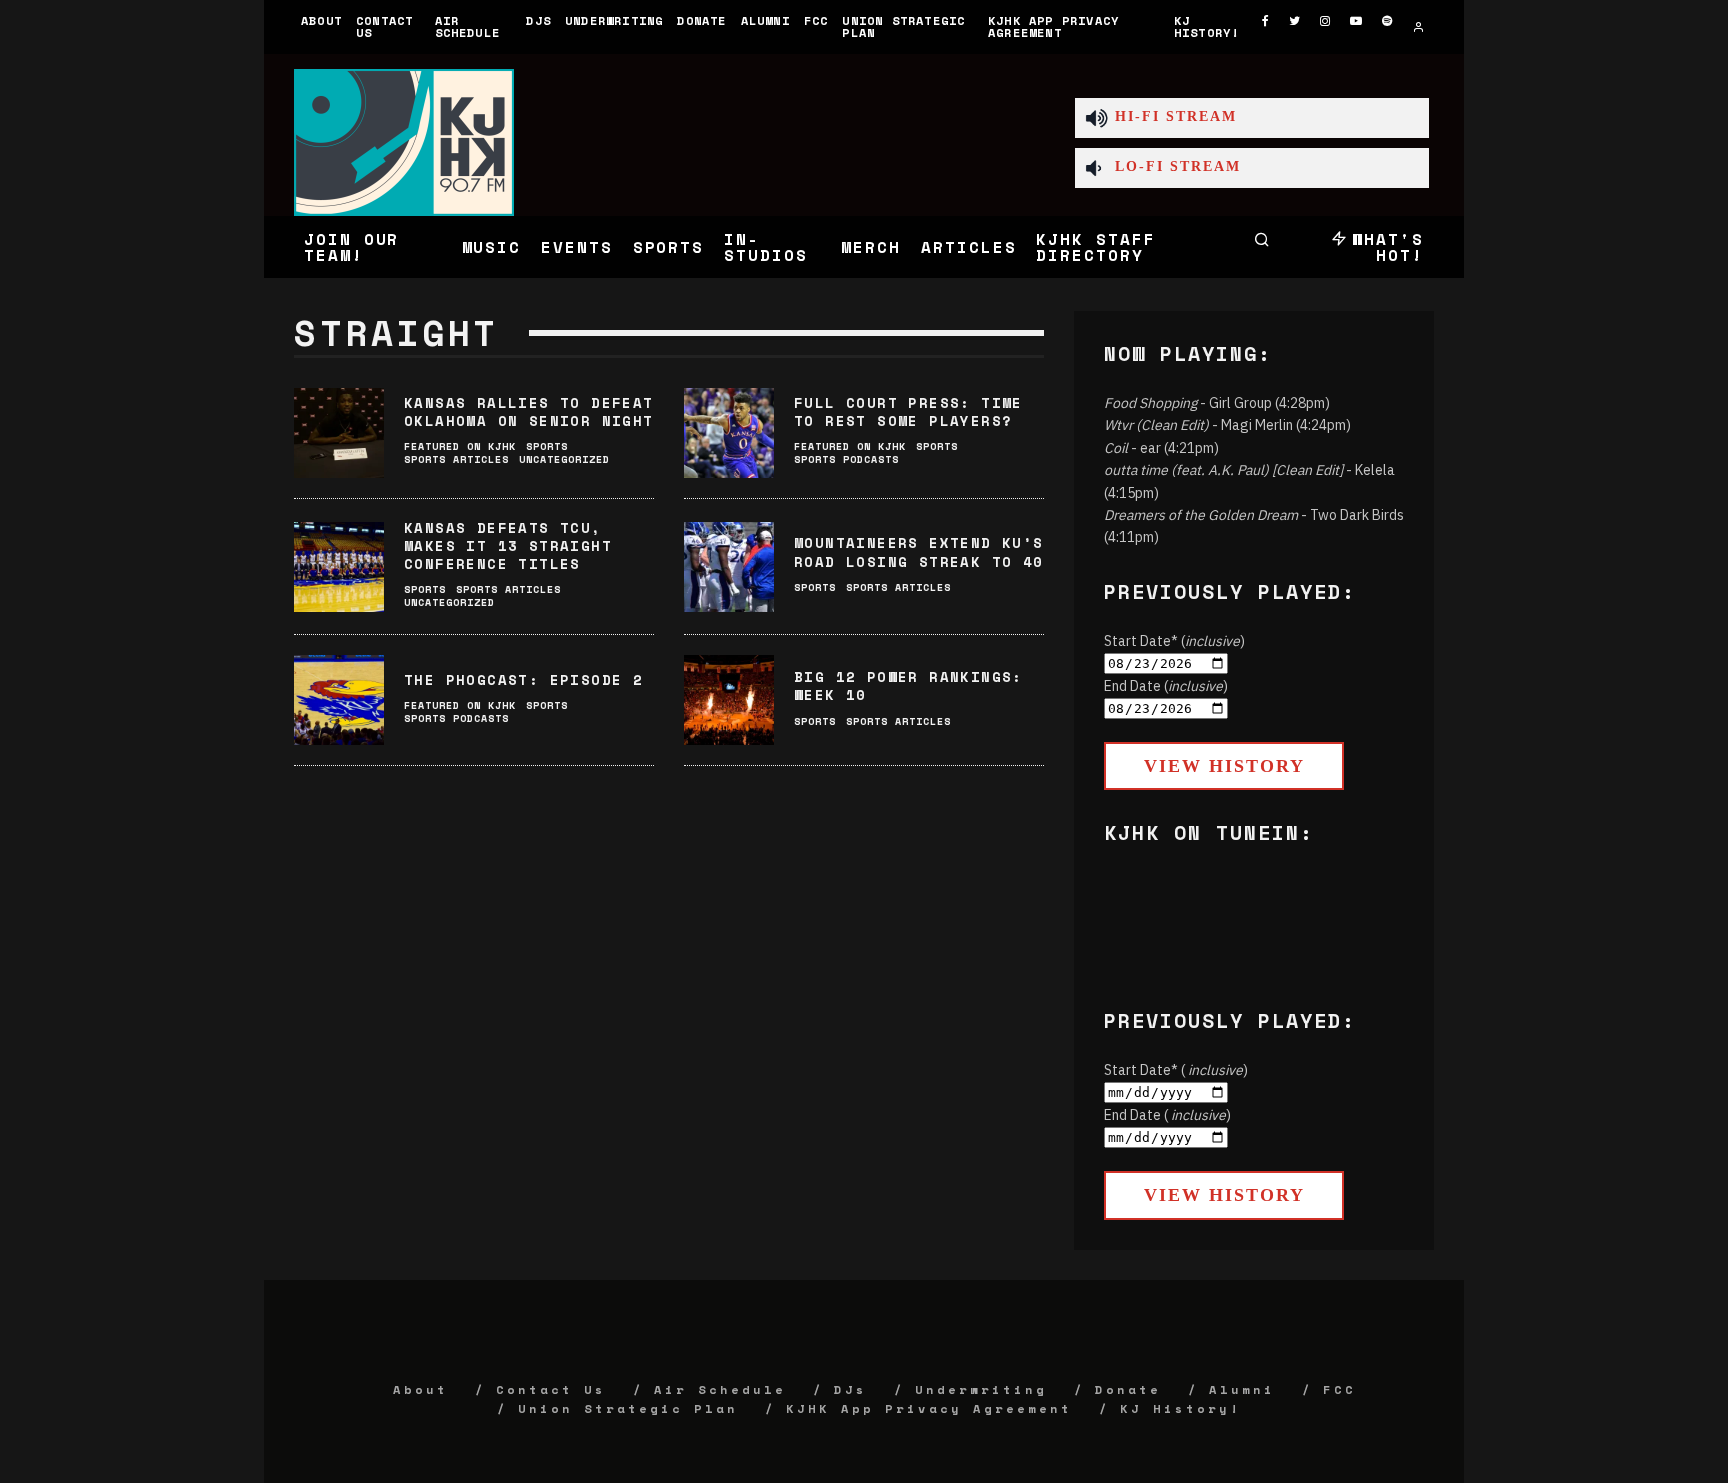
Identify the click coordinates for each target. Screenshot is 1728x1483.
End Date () (1166, 686)
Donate (701, 20)
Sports (669, 247)
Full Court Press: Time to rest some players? (908, 411)
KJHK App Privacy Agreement (1053, 26)
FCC (816, 20)
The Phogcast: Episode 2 (523, 679)
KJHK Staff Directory (1095, 247)
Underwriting (614, 20)
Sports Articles (456, 459)
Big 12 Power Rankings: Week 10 (908, 685)
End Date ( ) (1167, 1115)
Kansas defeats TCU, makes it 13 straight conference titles (508, 545)
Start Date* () (1174, 641)
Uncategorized (564, 459)
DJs (538, 20)
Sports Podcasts (846, 459)
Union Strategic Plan (903, 26)
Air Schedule (468, 26)
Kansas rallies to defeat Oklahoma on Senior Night (529, 411)
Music (492, 247)
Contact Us (384, 26)
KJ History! (1207, 26)
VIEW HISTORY (1224, 766)
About (321, 20)
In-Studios (765, 247)
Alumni (765, 20)
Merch (871, 247)
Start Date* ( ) (1176, 1070)
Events (577, 247)
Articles (968, 247)
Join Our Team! (351, 247)
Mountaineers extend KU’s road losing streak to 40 (919, 551)
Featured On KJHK (460, 446)
